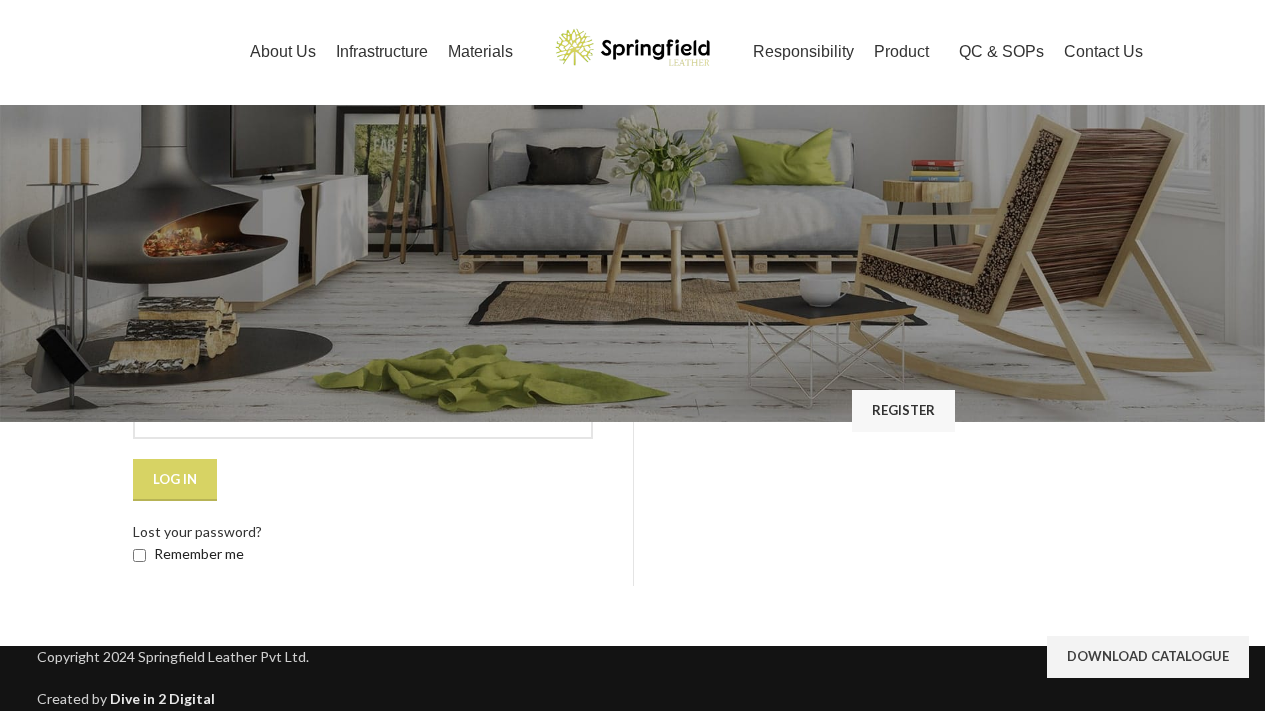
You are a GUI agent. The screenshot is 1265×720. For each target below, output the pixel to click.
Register (903, 410)
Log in (175, 479)
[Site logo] (633, 50)
